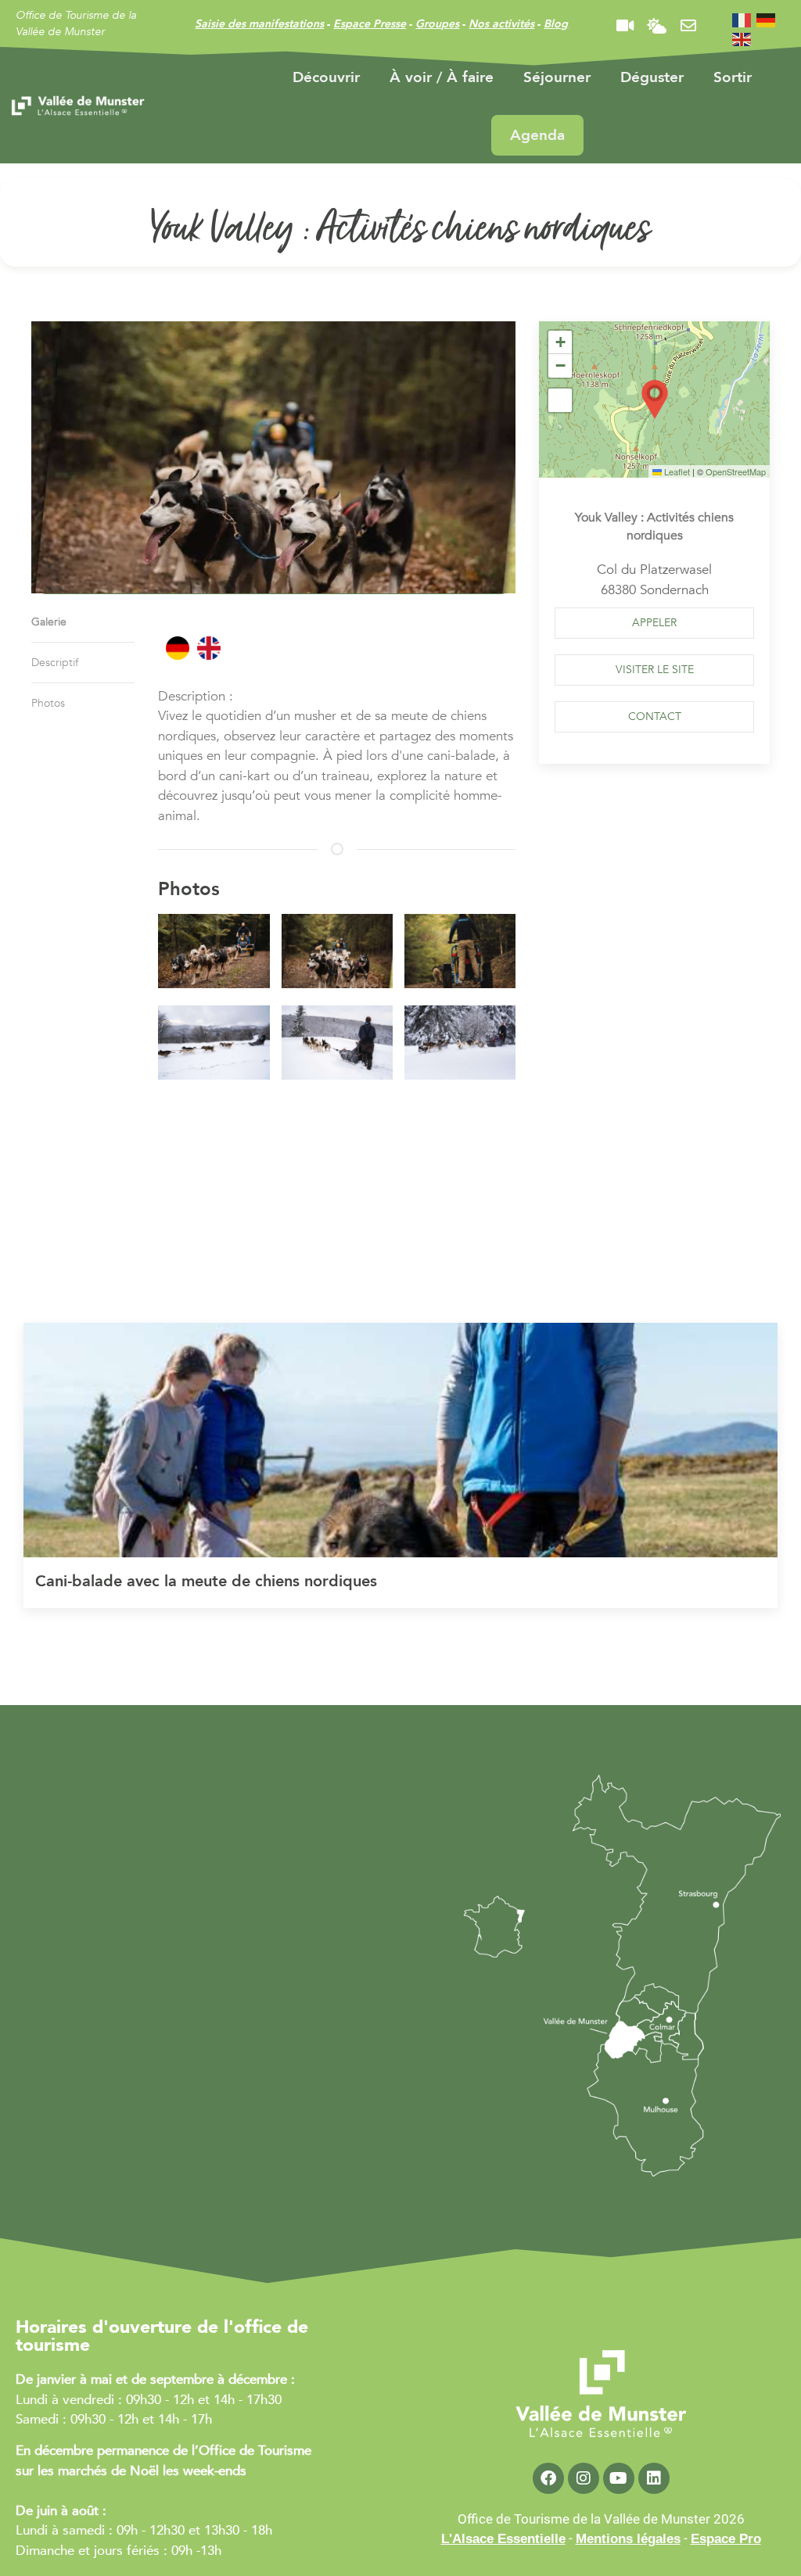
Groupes (437, 24)
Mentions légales (628, 2539)
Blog (556, 24)
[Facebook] (548, 2478)
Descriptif (55, 663)
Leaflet (676, 471)
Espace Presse (370, 24)
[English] (742, 39)
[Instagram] (584, 2478)
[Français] (742, 19)
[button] (208, 954)
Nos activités (501, 24)
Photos (48, 703)
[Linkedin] (654, 2478)
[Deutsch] (767, 19)
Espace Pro (726, 2539)
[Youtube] (619, 2478)
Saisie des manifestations (259, 24)
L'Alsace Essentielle (503, 2539)
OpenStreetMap (736, 471)
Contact (655, 717)
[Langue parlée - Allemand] (178, 648)
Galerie (49, 622)
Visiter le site (655, 670)
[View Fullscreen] (560, 400)
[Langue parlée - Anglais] (209, 648)
